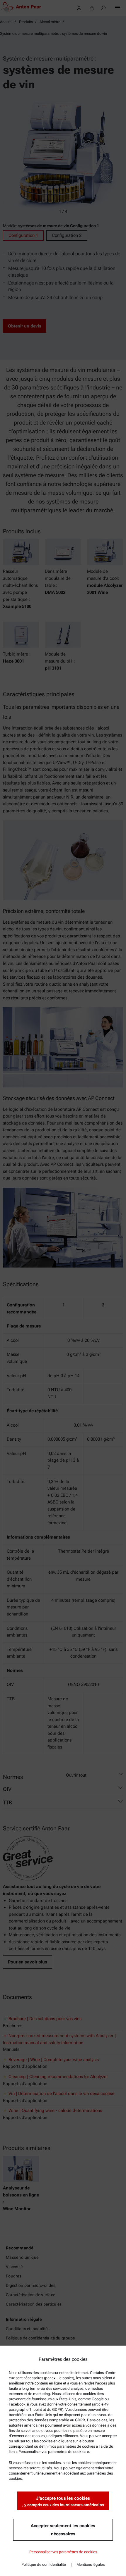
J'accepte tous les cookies (63, 2501)
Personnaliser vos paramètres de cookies (63, 2552)
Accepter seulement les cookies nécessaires (63, 2530)
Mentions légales (91, 2564)
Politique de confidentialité (44, 2564)
